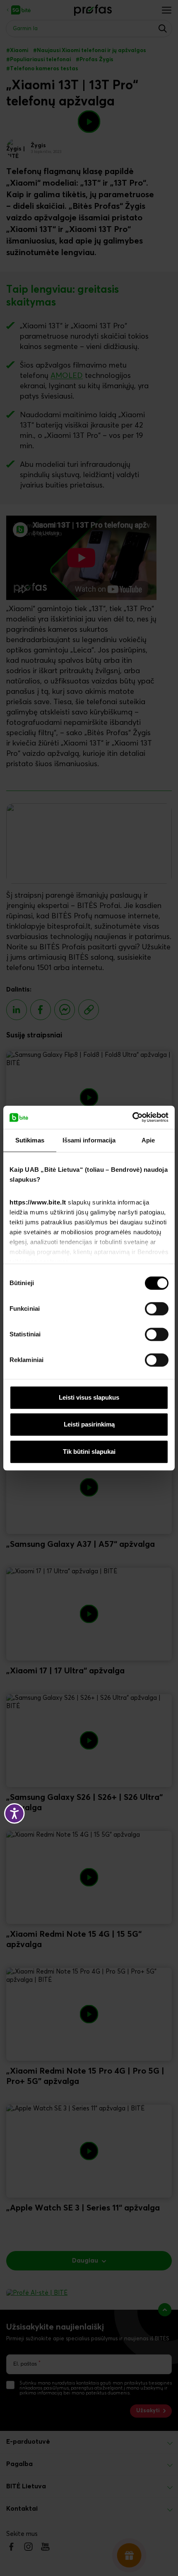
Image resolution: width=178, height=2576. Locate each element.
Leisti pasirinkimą (89, 1424)
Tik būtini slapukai (89, 1452)
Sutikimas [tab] (30, 1140)
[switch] (157, 1309)
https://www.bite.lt (38, 1202)
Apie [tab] (148, 1140)
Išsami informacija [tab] (89, 1140)
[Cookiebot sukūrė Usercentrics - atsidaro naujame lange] (132, 1117)
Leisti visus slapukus (89, 1397)
